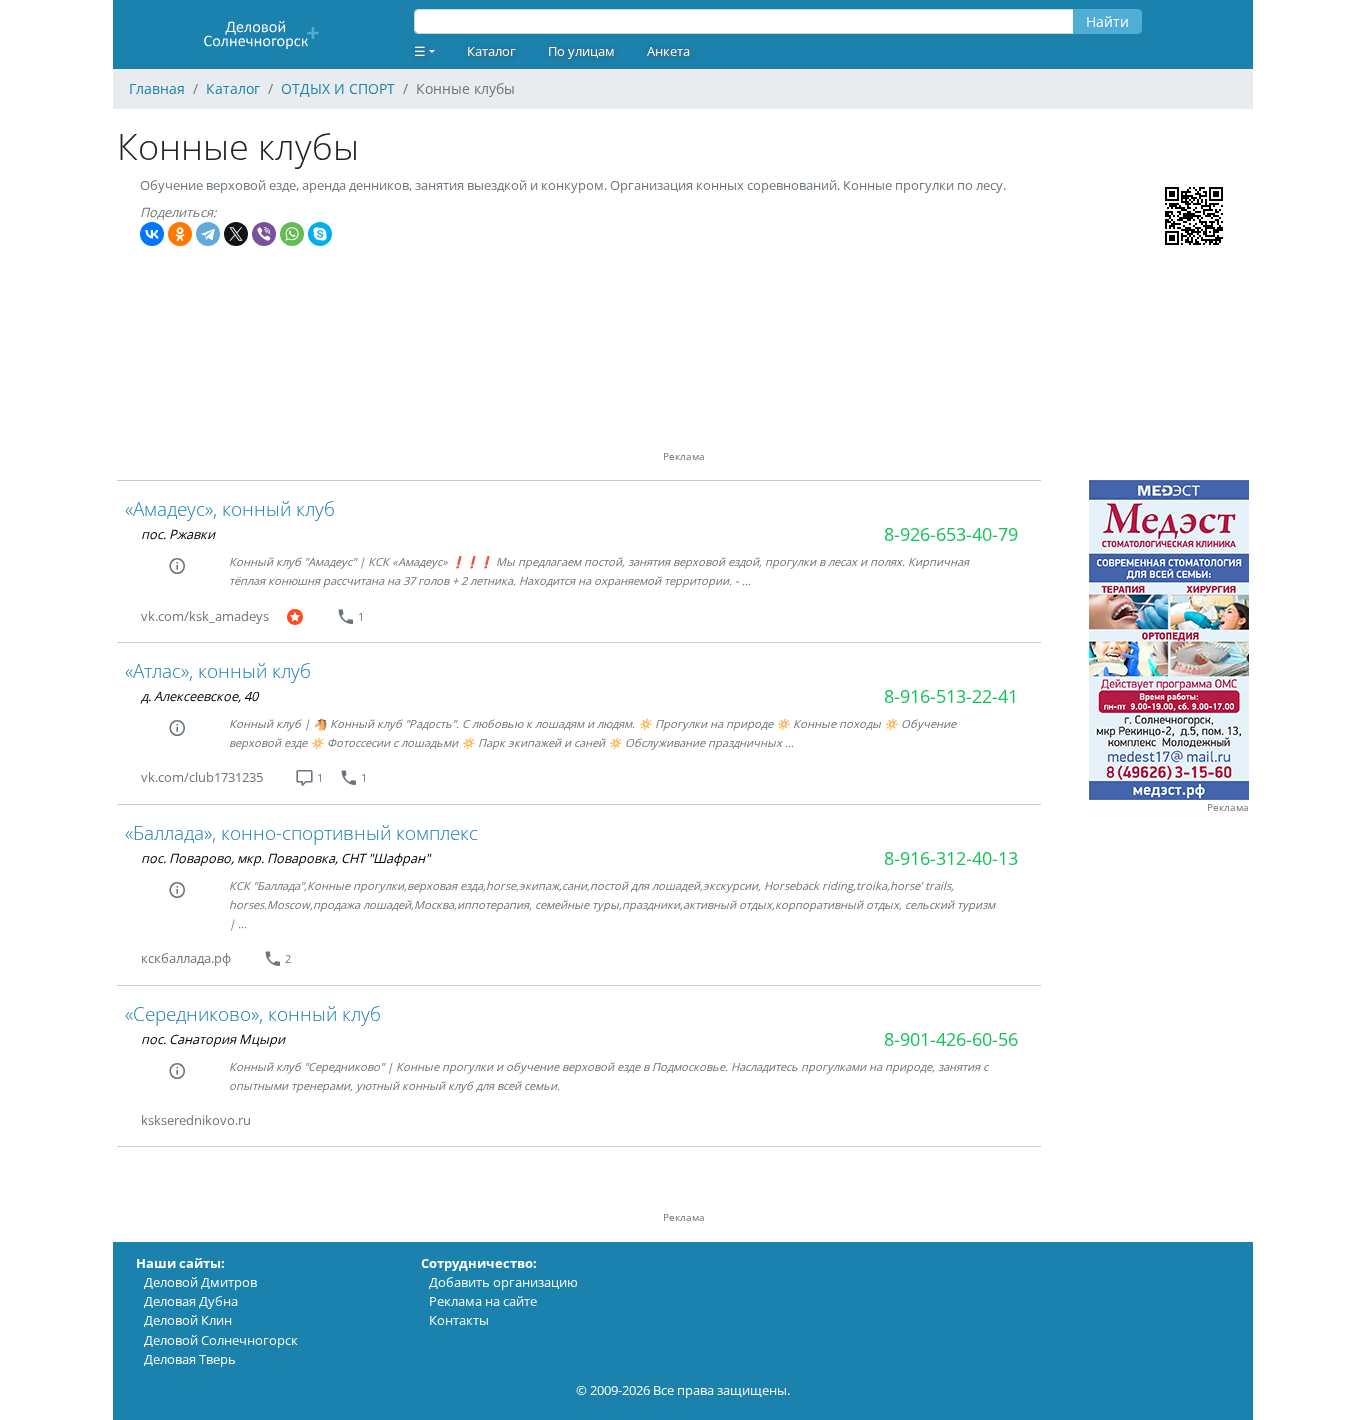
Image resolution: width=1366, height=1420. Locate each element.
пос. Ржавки (178, 534)
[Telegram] (208, 234)
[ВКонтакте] (152, 234)
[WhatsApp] (292, 234)
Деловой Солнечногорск (221, 1340)
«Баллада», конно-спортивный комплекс (301, 832)
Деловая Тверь (190, 1359)
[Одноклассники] (180, 234)
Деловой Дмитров (200, 1282)
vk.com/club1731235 (202, 777)
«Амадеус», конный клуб (230, 508)
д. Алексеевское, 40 (199, 696)
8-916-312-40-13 (951, 858)
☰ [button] (420, 51)
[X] (236, 234)
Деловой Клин (188, 1320)
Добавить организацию (503, 1282)
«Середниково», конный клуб (253, 1013)
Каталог (491, 51)
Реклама (1228, 807)
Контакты (459, 1320)
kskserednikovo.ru (196, 1120)
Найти (1107, 21)
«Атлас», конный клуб (218, 670)
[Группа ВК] (328, 616)
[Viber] (264, 234)
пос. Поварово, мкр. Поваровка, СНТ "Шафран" (285, 858)
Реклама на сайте (483, 1301)
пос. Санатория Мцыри (213, 1039)
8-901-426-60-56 (951, 1039)
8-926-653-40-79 (951, 534)
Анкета (668, 51)
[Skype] (320, 234)
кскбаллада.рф (186, 958)
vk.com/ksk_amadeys (205, 616)
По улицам (581, 51)
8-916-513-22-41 (951, 696)
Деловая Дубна (191, 1301)
